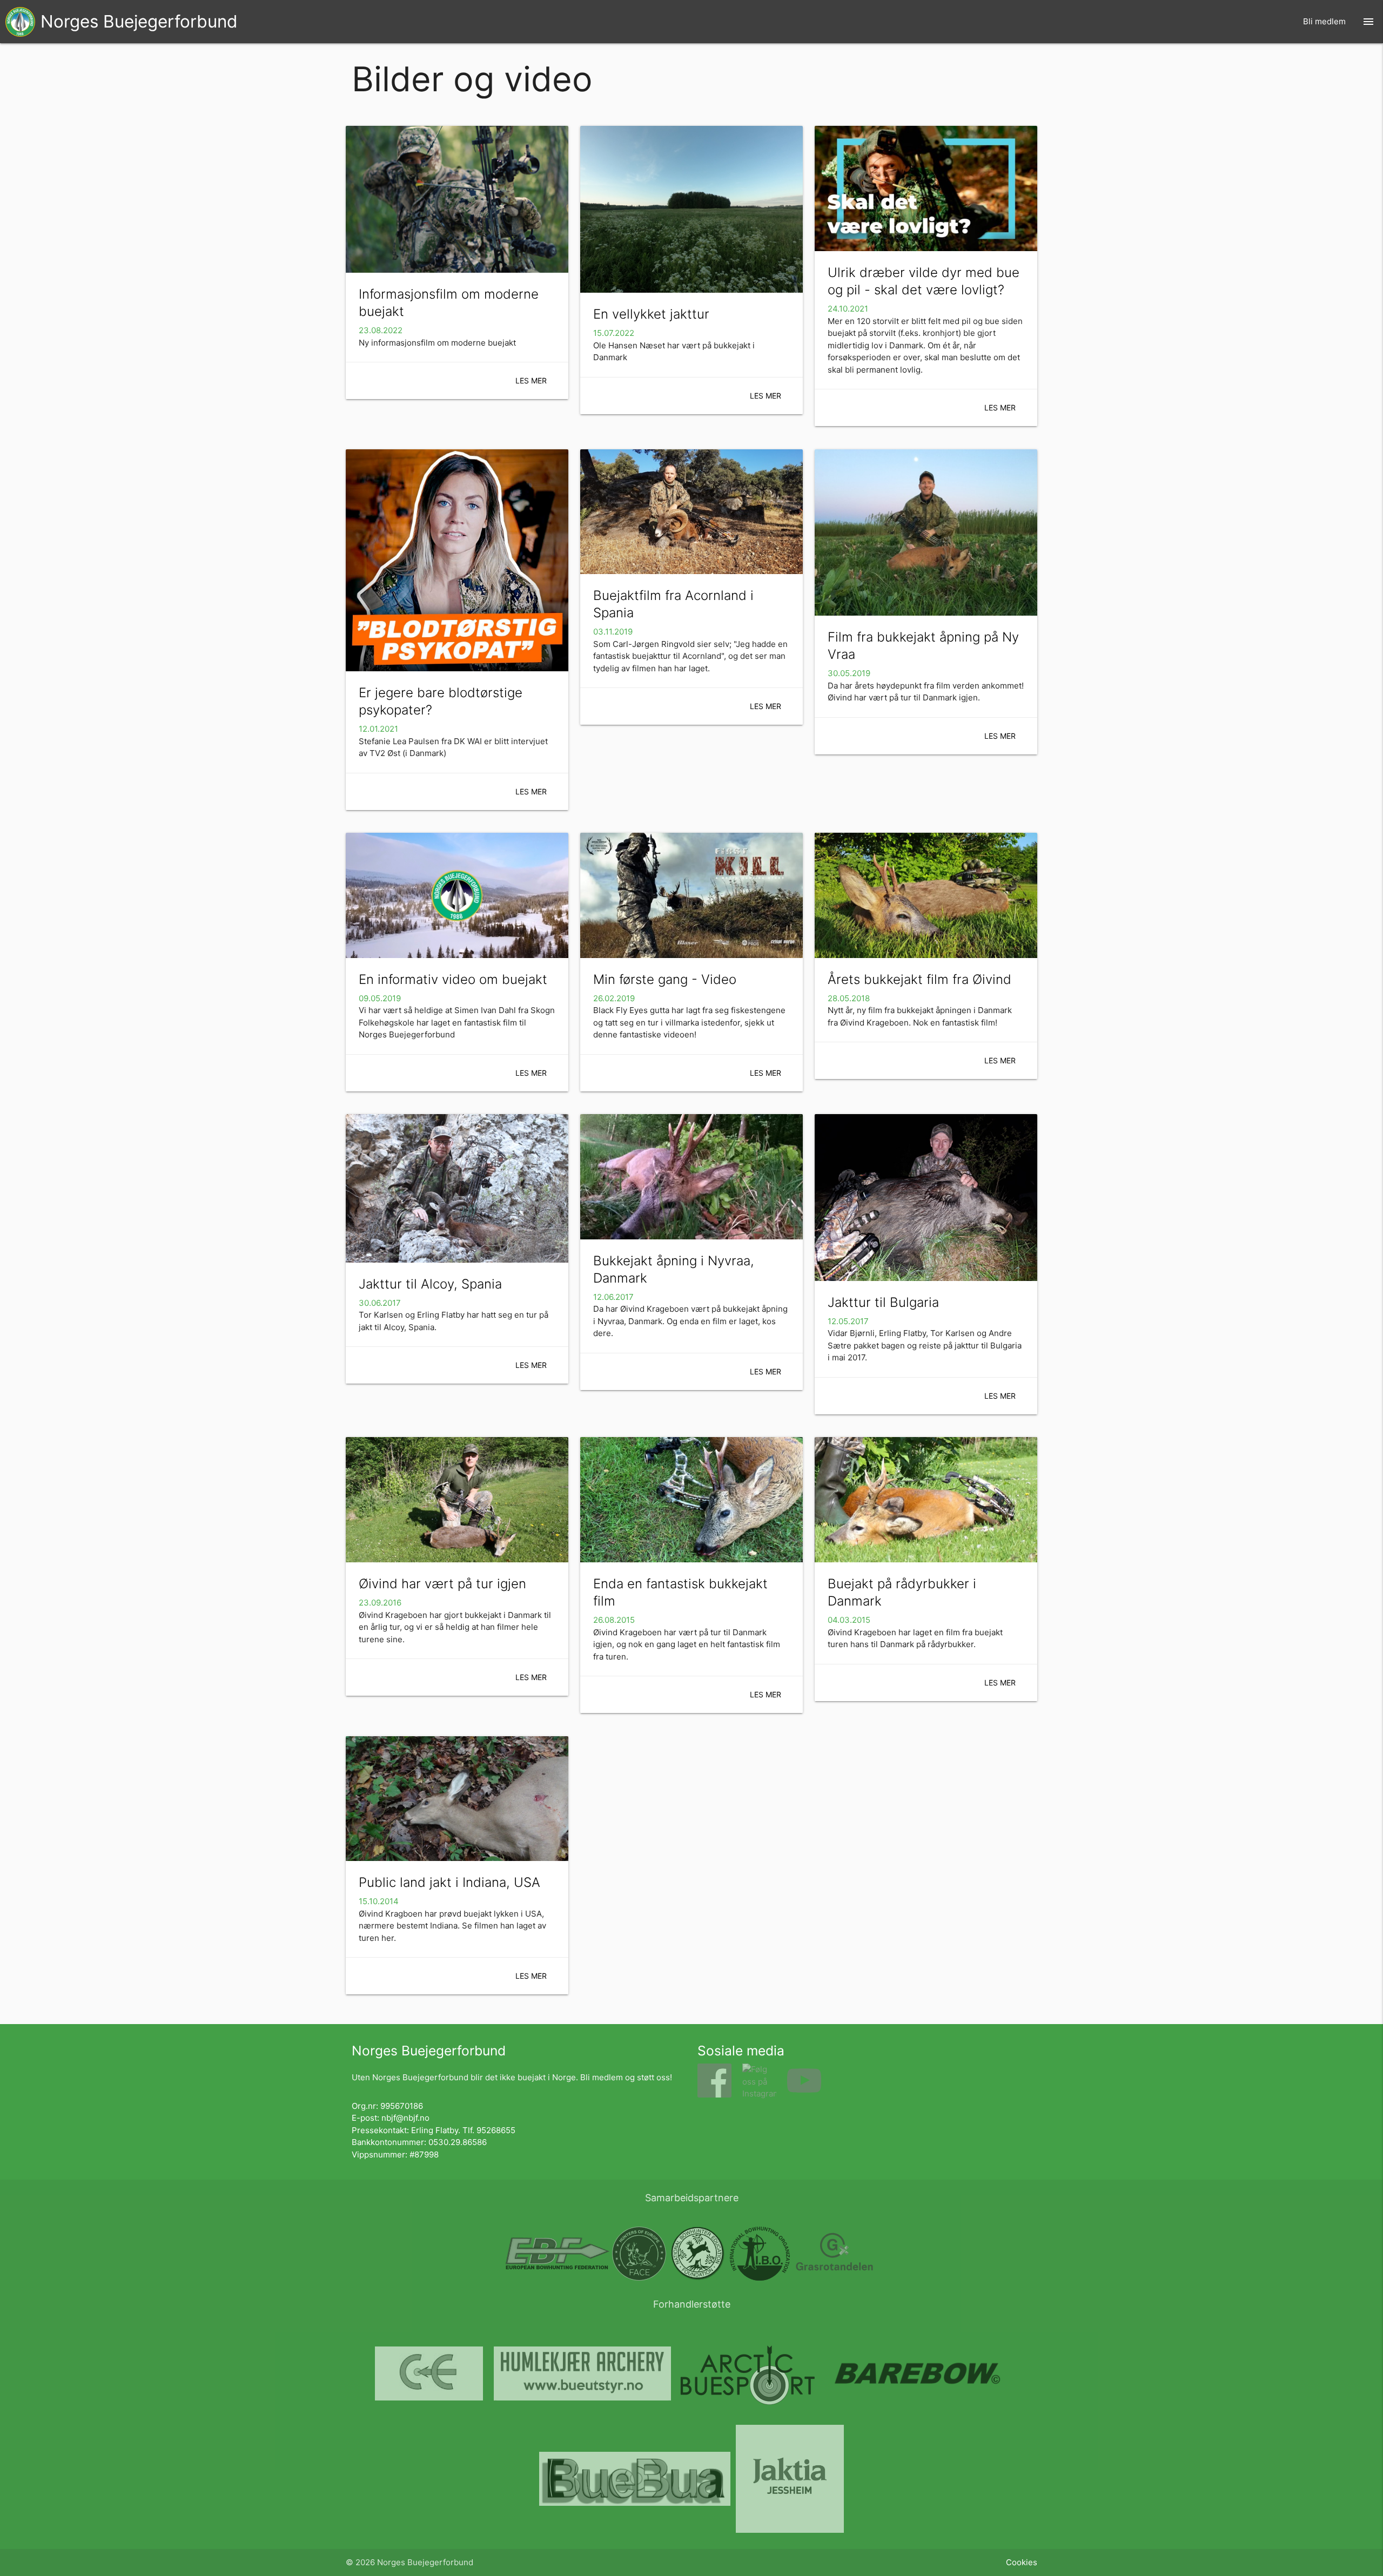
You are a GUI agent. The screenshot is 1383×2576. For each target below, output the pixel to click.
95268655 (496, 2130)
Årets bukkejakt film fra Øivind (919, 979)
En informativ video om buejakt (453, 979)
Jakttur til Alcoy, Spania (430, 1284)
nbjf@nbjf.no (405, 2118)
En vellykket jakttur (651, 314)
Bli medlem (1324, 21)
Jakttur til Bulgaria (883, 1302)
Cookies (1022, 2562)
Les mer (531, 380)
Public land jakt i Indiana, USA (449, 1882)
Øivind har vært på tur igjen (442, 1584)
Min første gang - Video (665, 979)
